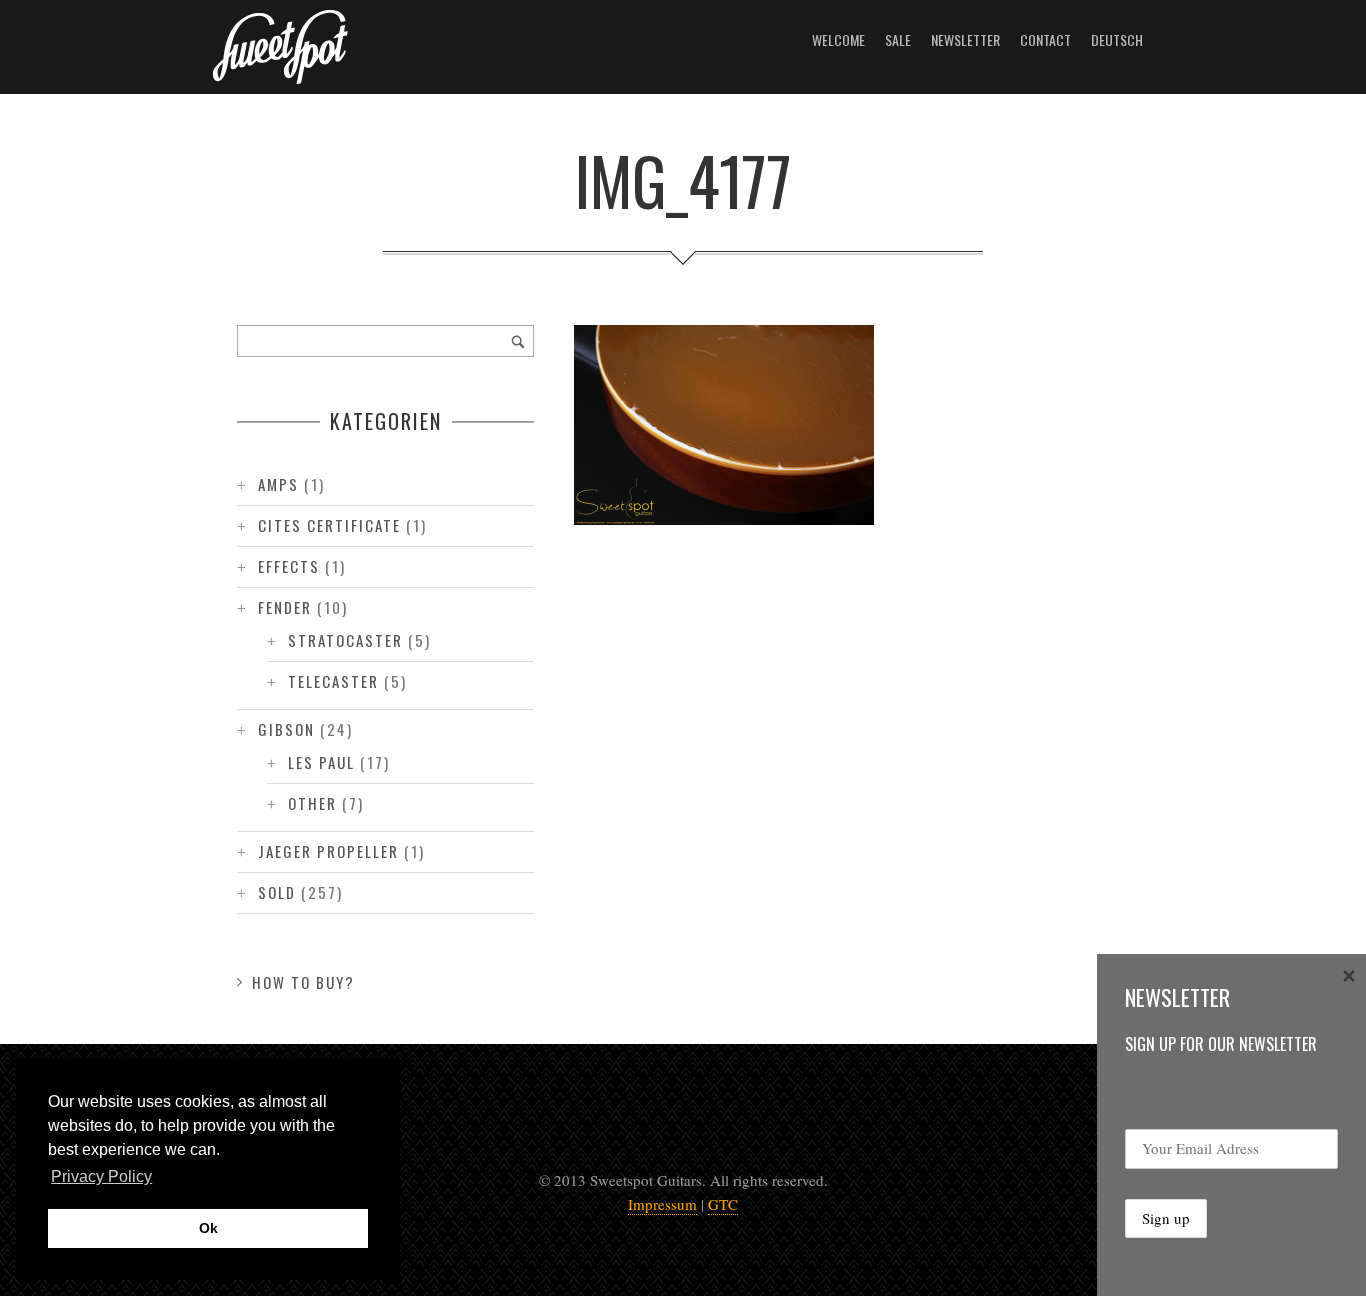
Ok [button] (208, 1228)
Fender (285, 607)
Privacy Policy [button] (101, 1176)
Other (312, 803)
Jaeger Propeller (328, 851)
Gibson (286, 729)
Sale (898, 39)
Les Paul (321, 762)
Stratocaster (345, 640)
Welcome (838, 39)
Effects (289, 566)
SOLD (277, 892)
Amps (278, 484)
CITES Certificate (329, 525)
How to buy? (303, 982)
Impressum (662, 1204)
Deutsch (1117, 39)
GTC (723, 1204)
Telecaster (333, 681)
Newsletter (965, 39)
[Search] (518, 341)
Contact (1045, 39)
